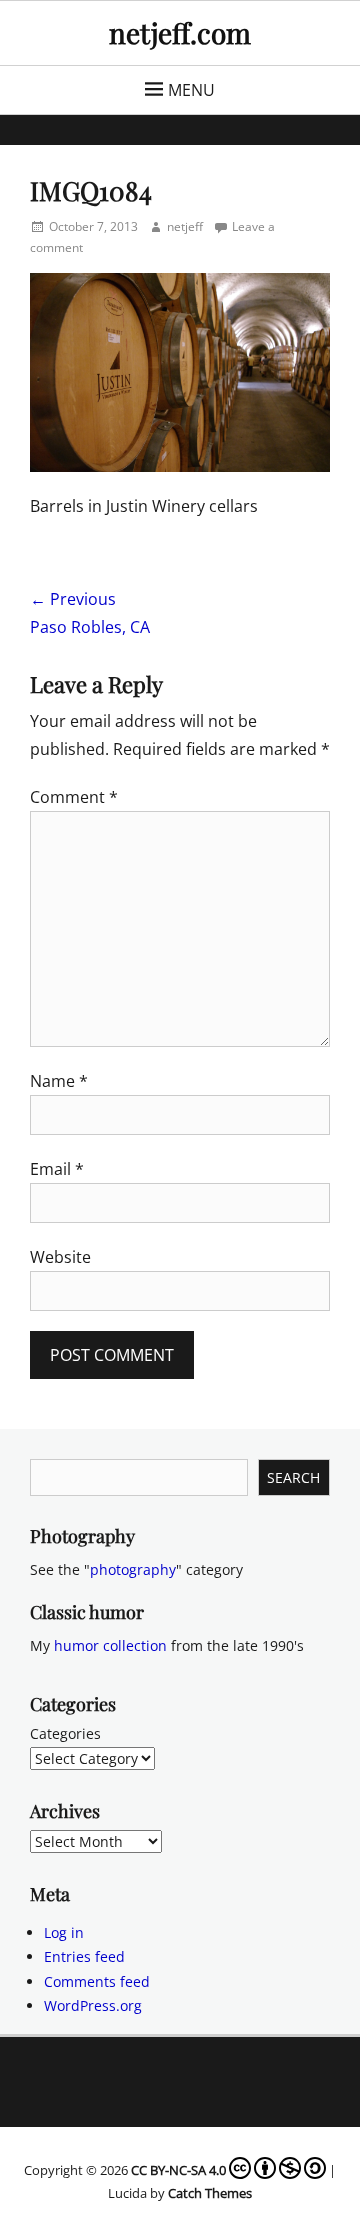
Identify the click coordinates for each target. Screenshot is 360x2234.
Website (60, 1257)
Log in (64, 1932)
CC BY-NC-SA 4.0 (178, 2170)
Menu (191, 90)
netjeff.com (180, 32)
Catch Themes (210, 2193)
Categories (65, 1733)
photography (133, 1569)
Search (293, 1477)
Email (57, 1169)
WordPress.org (93, 2005)
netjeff (185, 226)
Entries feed (84, 1956)
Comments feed (97, 1981)
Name (59, 1081)
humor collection (110, 1645)
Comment (74, 797)
